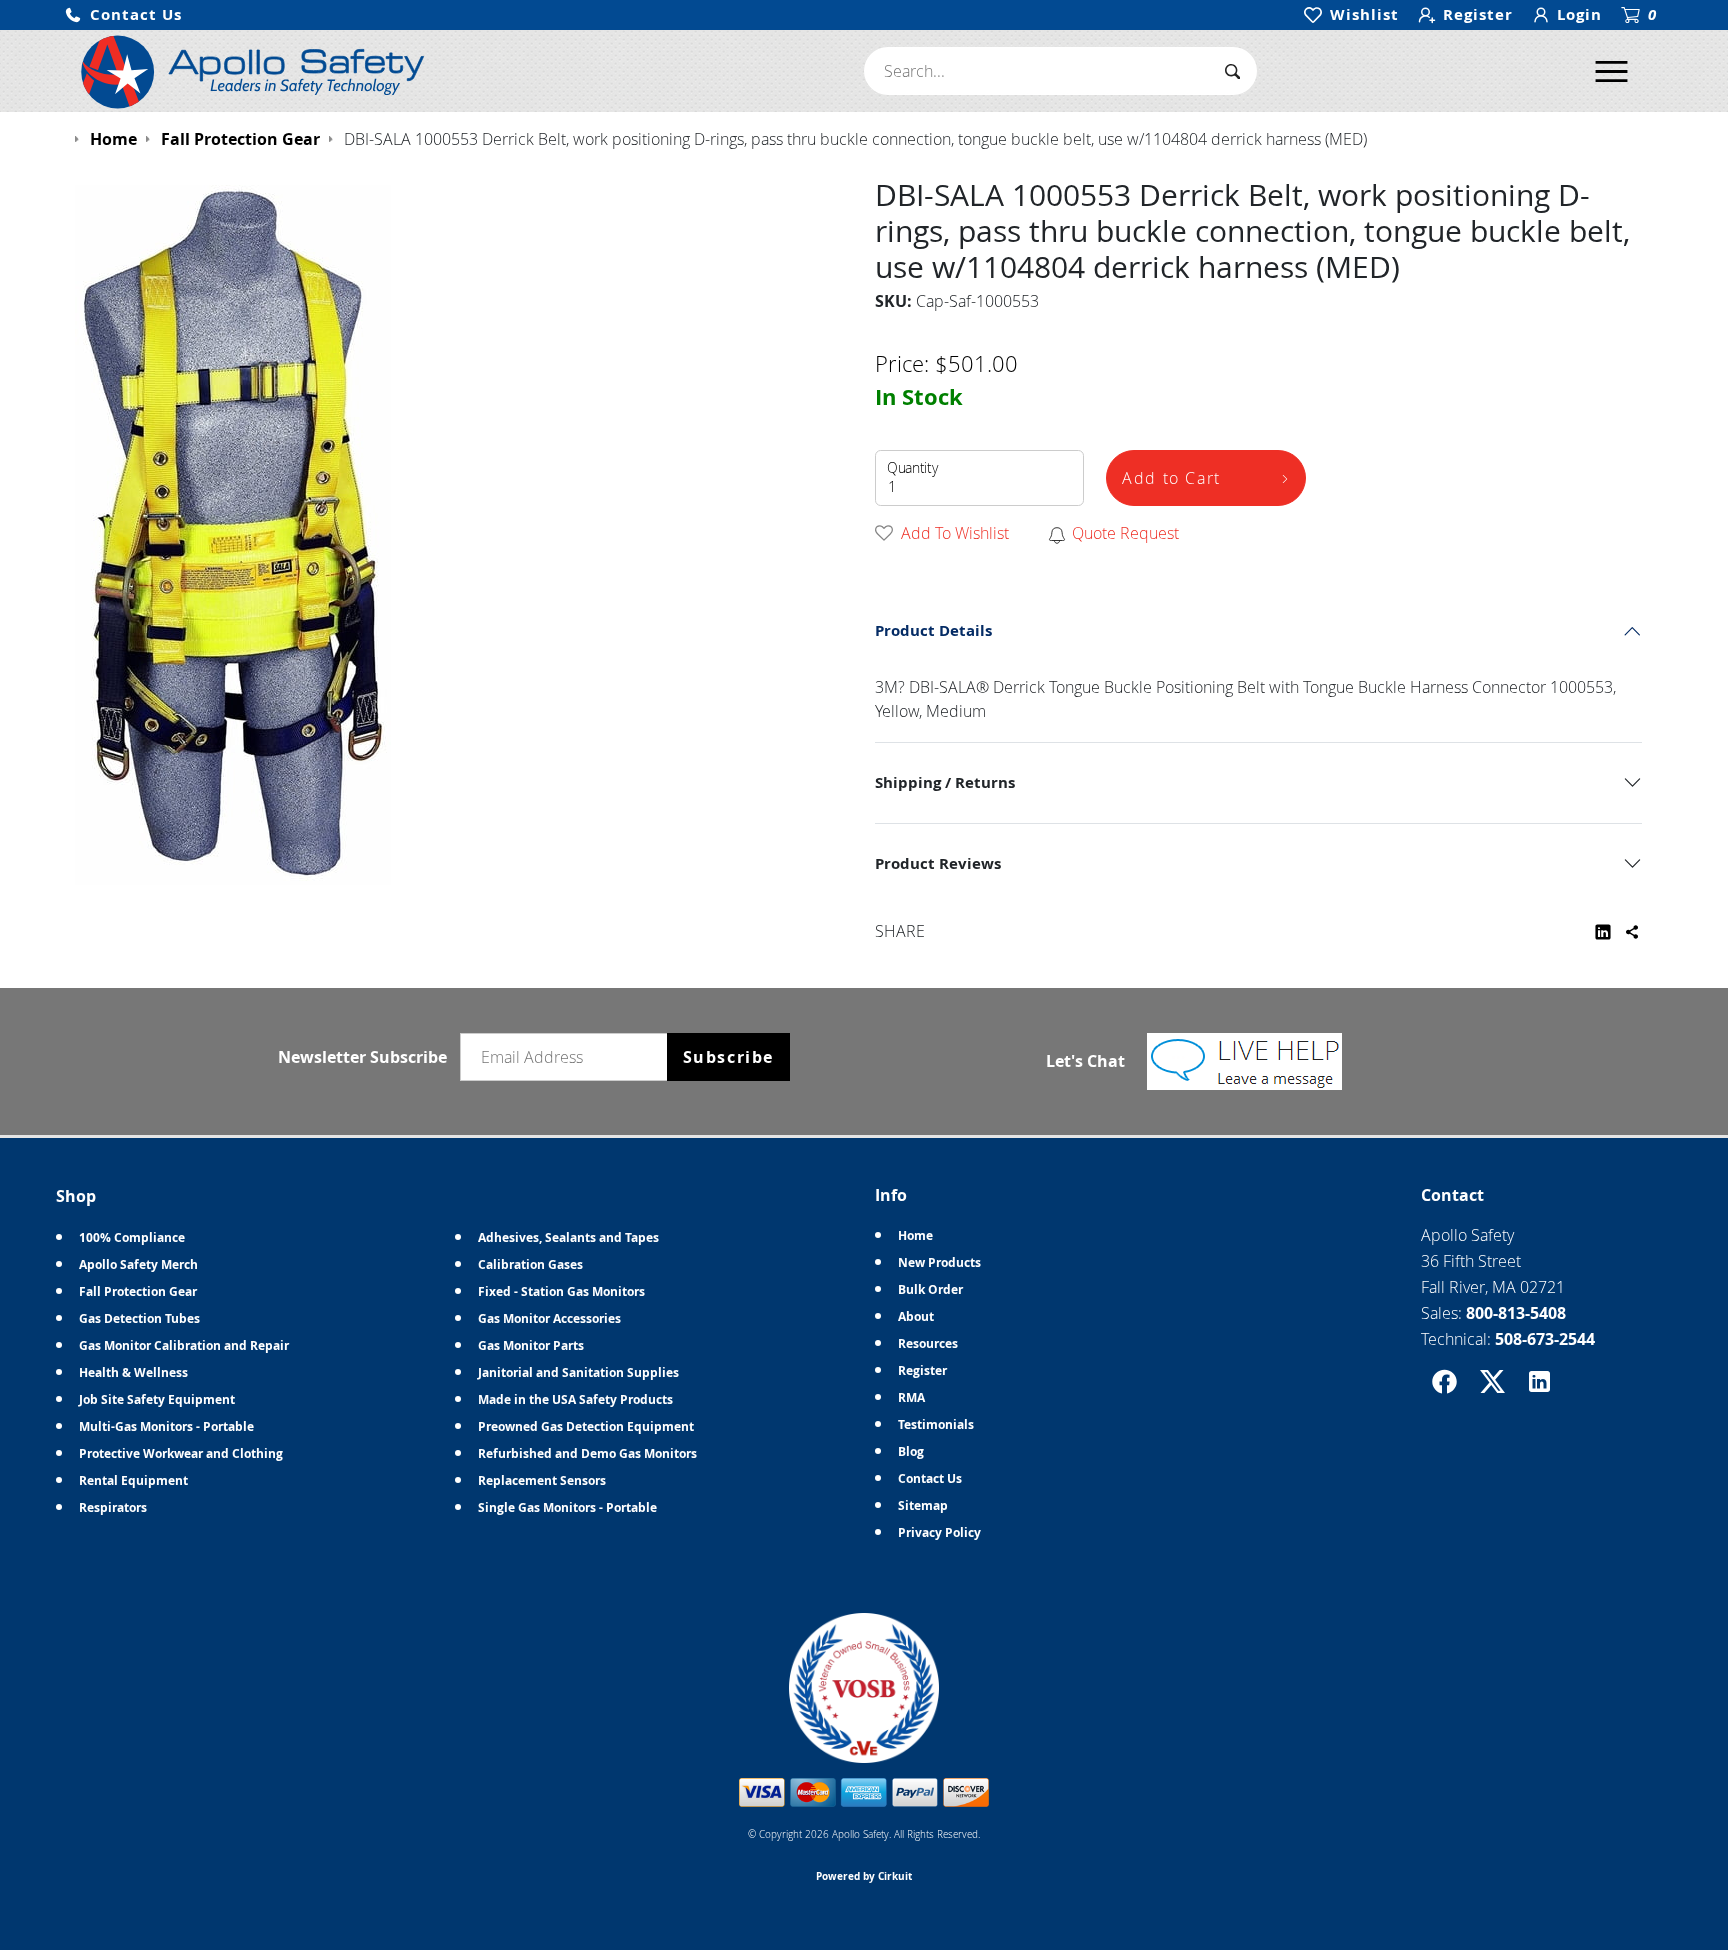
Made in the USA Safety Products (575, 1399)
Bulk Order (930, 1289)
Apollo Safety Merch (138, 1264)
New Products (939, 1262)
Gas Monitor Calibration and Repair (184, 1345)
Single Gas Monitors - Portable (567, 1507)
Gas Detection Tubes (139, 1318)
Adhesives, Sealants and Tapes (568, 1237)
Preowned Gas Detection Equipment (586, 1426)
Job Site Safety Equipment (157, 1399)
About (916, 1316)
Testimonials (936, 1424)
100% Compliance (132, 1237)
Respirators (113, 1507)
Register (922, 1370)
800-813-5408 (1516, 1313)
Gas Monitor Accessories (549, 1318)
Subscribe (728, 1057)
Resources (928, 1343)
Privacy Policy (939, 1532)
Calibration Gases (530, 1264)
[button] (123, 15)
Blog (911, 1451)
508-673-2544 (1545, 1339)
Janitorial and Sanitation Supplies (578, 1372)
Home (915, 1235)
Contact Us (930, 1478)
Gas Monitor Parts (531, 1345)
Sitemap (923, 1505)
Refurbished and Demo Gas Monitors (587, 1453)
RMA (911, 1397)
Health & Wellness (133, 1372)
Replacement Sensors (542, 1480)
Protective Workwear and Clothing (181, 1453)
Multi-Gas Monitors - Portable (166, 1426)
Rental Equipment (133, 1480)
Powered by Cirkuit (864, 1876)
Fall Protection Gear (138, 1291)
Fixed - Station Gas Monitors (561, 1291)
